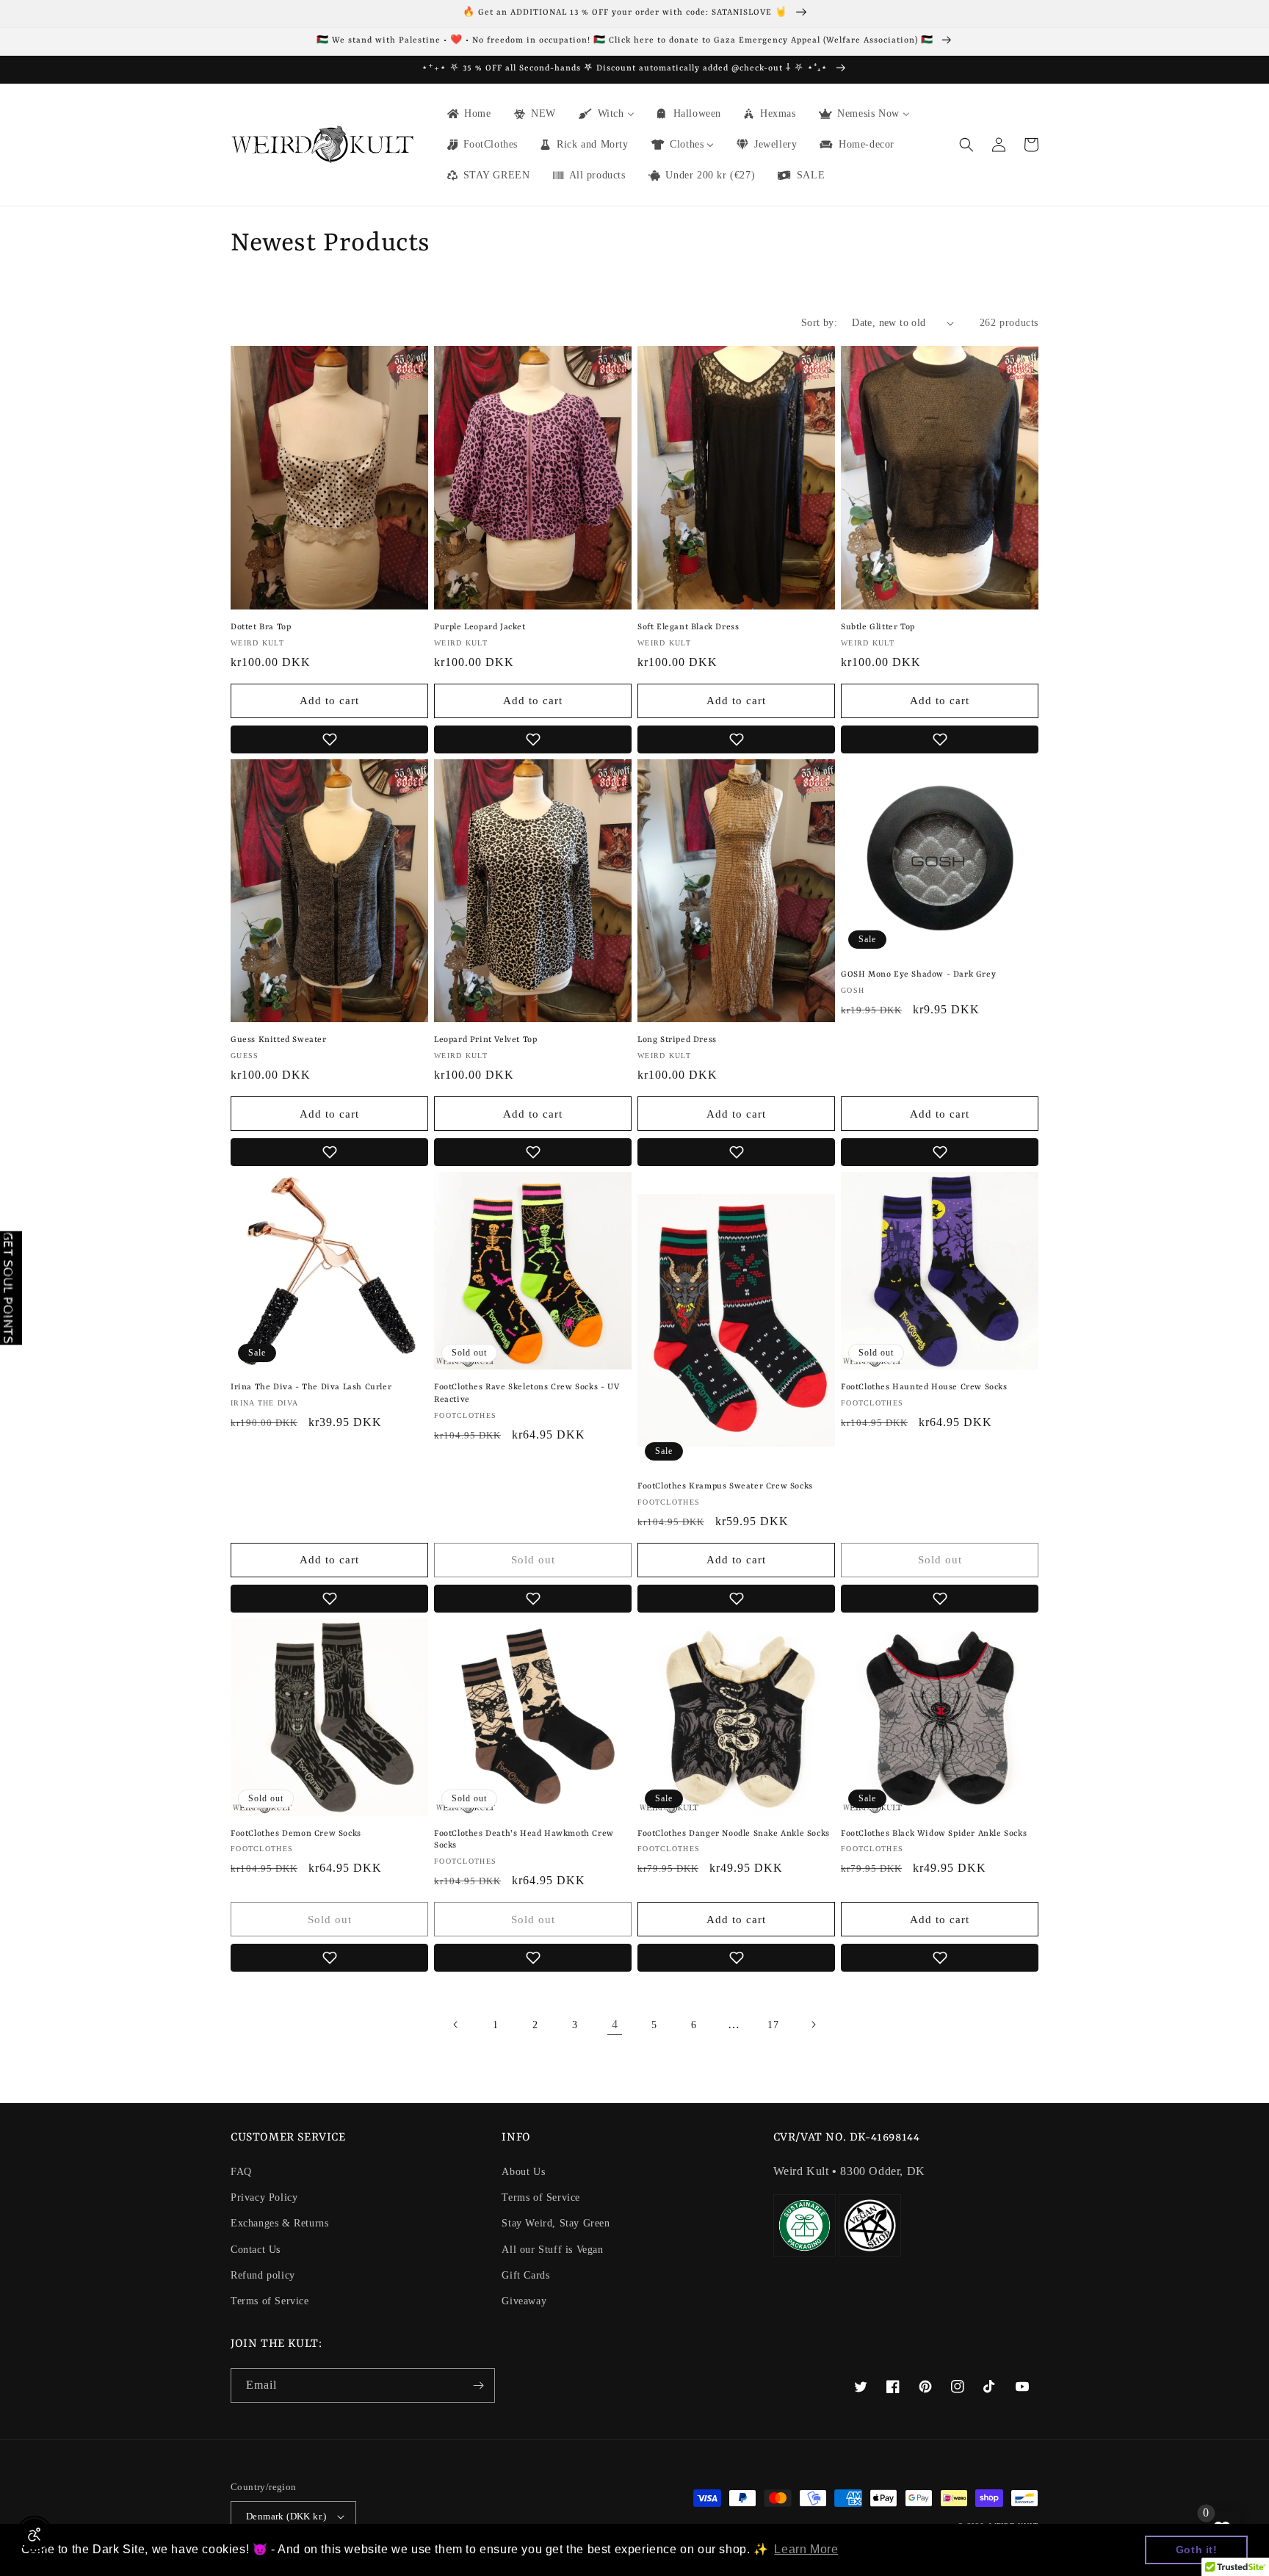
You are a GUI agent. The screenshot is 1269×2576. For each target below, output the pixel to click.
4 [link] (615, 2024)
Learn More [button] (806, 2549)
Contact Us (256, 2250)
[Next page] (813, 2025)
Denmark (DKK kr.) (286, 2516)
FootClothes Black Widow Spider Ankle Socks (934, 1834)
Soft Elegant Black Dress (688, 627)
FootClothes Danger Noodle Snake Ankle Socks (734, 1834)
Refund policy (263, 2275)
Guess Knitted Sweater (279, 1040)
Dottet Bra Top (261, 627)
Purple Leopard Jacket (480, 627)
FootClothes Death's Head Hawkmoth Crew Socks (524, 1840)
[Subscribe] (478, 2385)
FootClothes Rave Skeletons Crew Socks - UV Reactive (527, 1394)
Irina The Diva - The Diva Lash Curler (311, 1388)
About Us (523, 2172)
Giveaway (524, 2301)
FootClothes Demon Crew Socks (296, 1834)
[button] (966, 145)
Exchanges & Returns (279, 2223)
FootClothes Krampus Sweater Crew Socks (725, 1487)
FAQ (241, 2172)
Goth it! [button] (1197, 2550)
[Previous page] (456, 2025)
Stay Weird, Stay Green (556, 2223)
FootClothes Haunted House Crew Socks (924, 1388)
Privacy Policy (264, 2197)
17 (773, 2025)
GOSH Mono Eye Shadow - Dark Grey (918, 975)
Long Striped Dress (677, 1040)
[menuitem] (468, 114)
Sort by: (819, 323)
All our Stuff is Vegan (552, 2250)
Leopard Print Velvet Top (485, 1040)
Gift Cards (525, 2275)
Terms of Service (270, 2301)
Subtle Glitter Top (878, 627)
